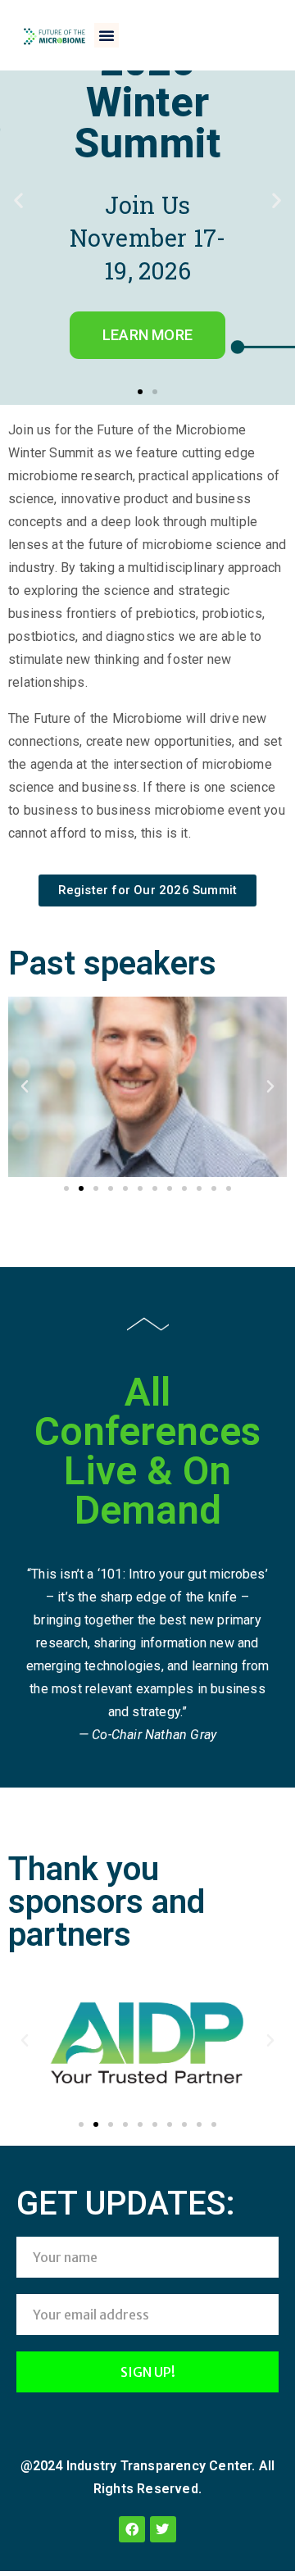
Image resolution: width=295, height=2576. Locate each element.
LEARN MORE (147, 335)
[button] (107, 35)
